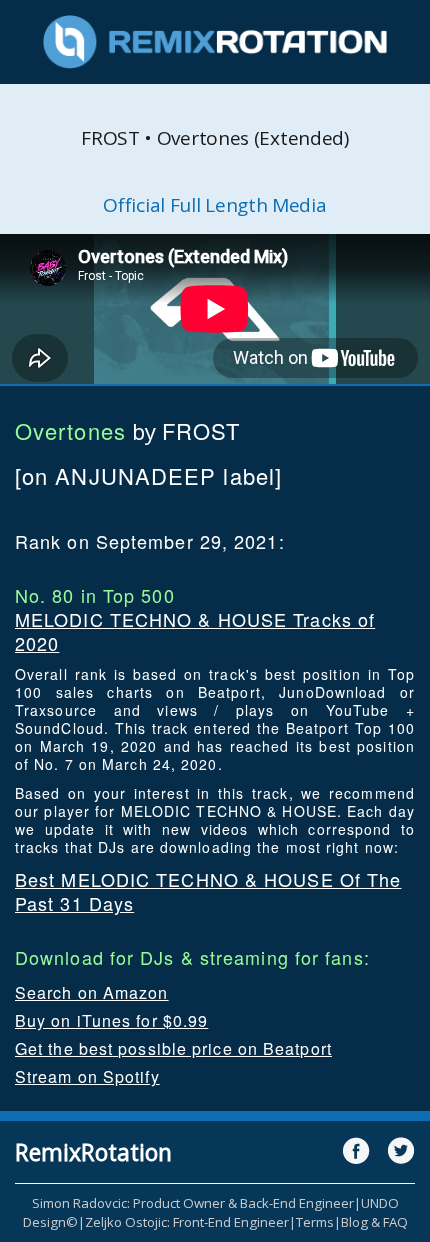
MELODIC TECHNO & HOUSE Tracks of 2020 (195, 631)
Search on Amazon (92, 992)
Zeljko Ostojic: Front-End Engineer (187, 1222)
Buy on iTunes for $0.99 (111, 1020)
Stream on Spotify (87, 1076)
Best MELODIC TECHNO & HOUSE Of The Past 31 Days (208, 891)
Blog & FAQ (374, 1222)
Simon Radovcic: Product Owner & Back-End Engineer (193, 1203)
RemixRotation (93, 1152)
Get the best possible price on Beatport (173, 1048)
